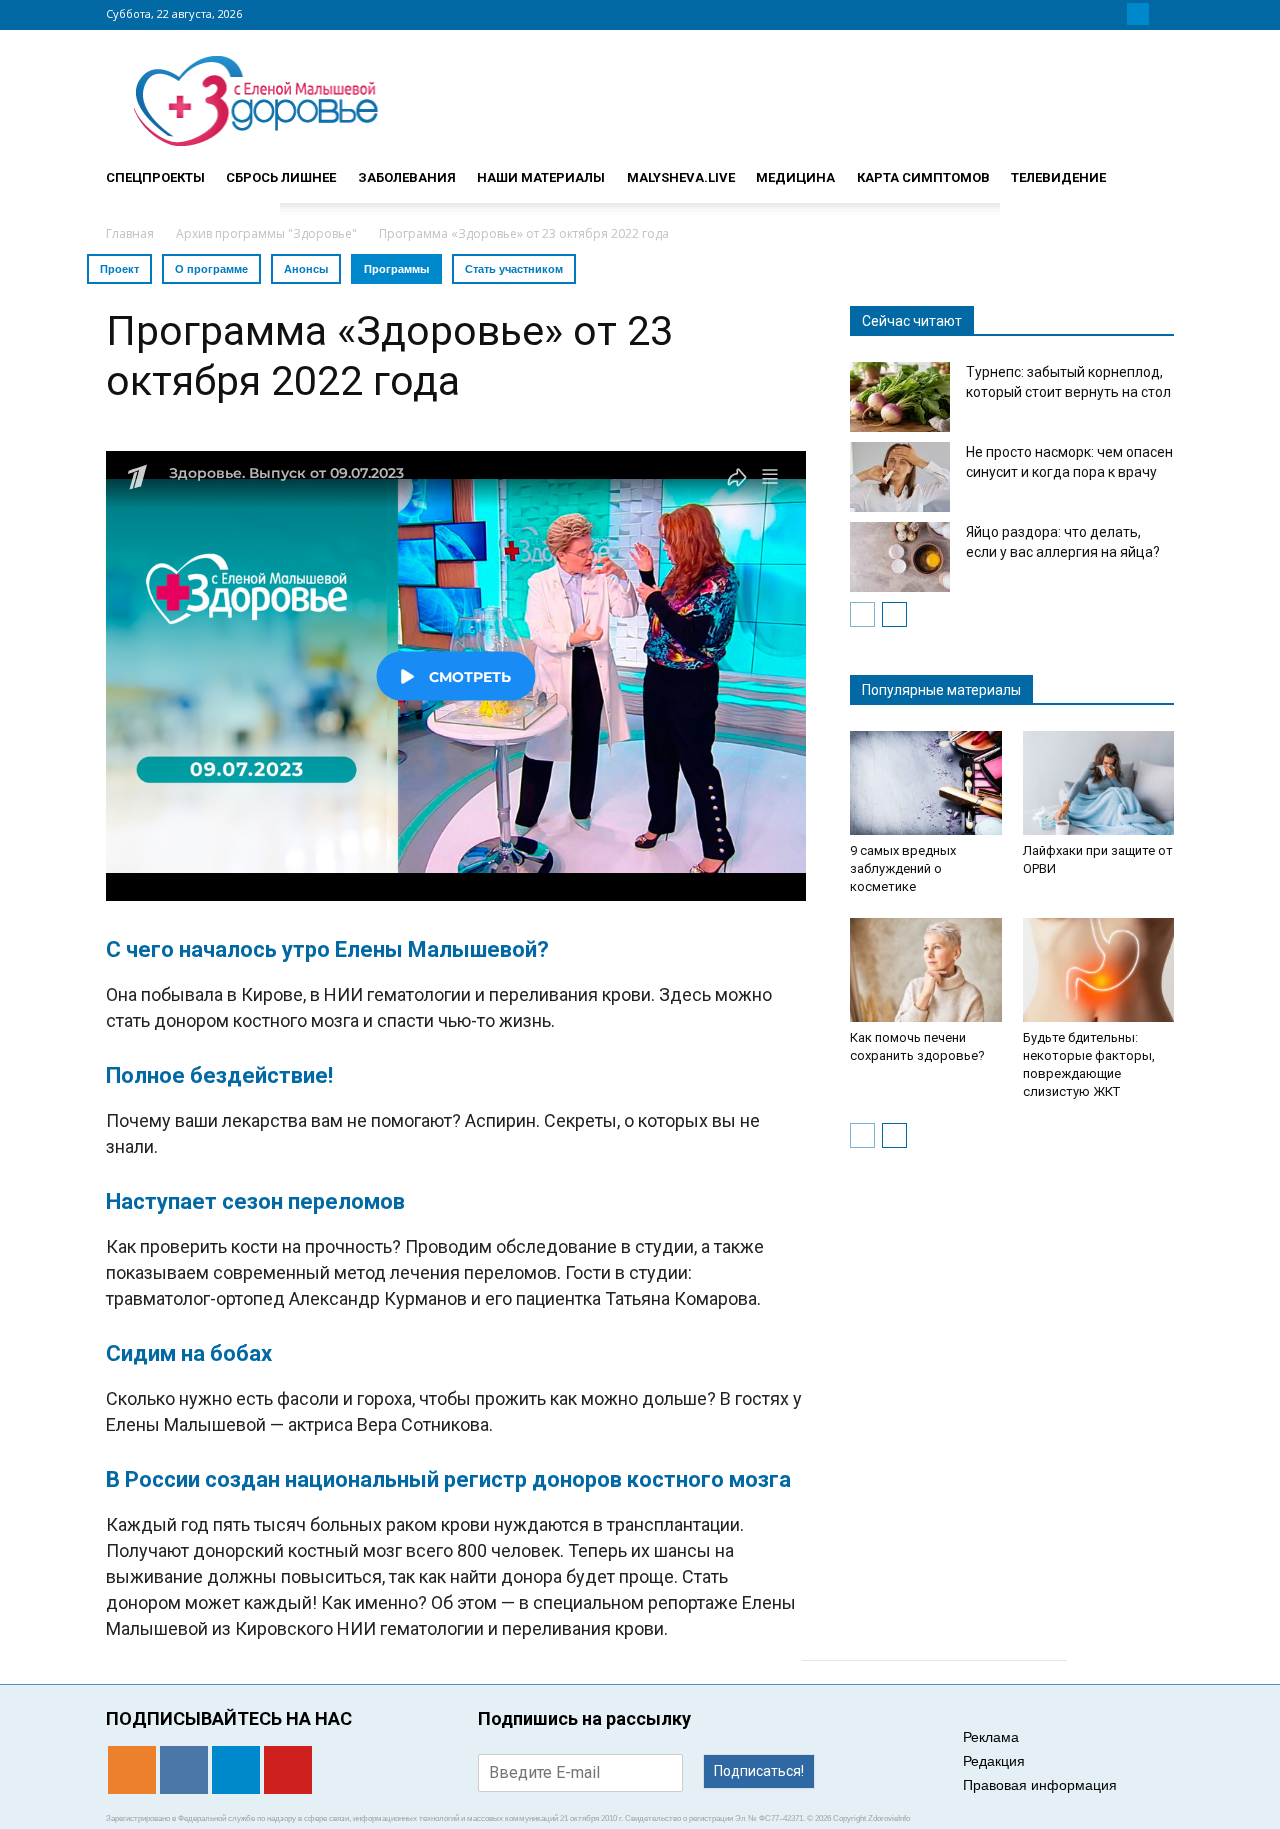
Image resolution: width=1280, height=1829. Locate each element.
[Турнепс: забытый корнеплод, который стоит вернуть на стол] (900, 397)
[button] (1150, 169)
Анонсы (306, 269)
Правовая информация (1040, 1785)
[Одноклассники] (1090, 14)
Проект (119, 269)
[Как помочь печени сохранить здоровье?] (926, 970)
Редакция (994, 1761)
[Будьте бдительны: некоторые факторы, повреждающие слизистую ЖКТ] (1099, 970)
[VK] (1114, 14)
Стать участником (514, 269)
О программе (211, 269)
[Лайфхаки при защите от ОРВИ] (1099, 783)
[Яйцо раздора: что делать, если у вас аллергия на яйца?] (900, 557)
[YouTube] (1162, 14)
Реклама (991, 1737)
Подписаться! (759, 1771)
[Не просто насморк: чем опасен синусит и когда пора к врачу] (900, 477)
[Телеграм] (1138, 14)
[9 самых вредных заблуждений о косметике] (926, 783)
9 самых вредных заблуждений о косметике (903, 868)
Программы (396, 269)
